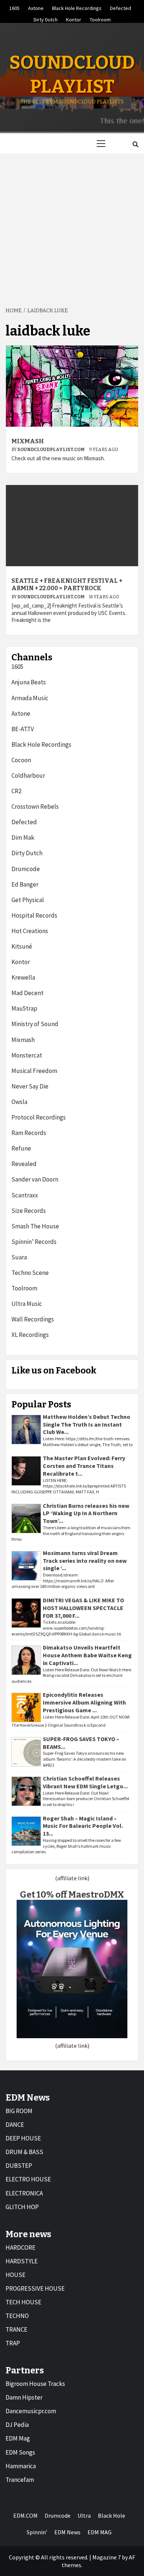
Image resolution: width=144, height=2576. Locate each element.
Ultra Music (27, 1304)
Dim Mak (23, 838)
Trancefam (20, 2480)
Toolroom (100, 18)
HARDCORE (20, 2247)
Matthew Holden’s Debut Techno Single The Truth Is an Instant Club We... (87, 1424)
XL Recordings (30, 1335)
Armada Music (30, 698)
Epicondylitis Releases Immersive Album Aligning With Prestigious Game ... (84, 1702)
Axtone (36, 7)
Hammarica (21, 2466)
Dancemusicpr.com (31, 2411)
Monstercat (27, 1055)
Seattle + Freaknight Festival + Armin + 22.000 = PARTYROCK (67, 585)
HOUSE (16, 2275)
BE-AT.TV (23, 729)
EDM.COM (25, 2515)
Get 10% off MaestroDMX (72, 1895)
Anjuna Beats (29, 682)
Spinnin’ (37, 2532)
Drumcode (26, 869)
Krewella (23, 977)
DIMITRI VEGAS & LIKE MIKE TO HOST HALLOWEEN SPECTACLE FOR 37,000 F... (83, 1608)
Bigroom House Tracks (35, 2384)
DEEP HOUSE (23, 2138)
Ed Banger (25, 884)
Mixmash (28, 441)
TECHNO (17, 2316)
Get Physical (28, 900)
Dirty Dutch (46, 18)
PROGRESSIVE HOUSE (35, 2288)
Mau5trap (24, 1008)
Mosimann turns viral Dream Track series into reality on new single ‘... (85, 1561)
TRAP (13, 2343)
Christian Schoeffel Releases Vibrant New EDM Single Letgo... (85, 1782)
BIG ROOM (19, 2111)
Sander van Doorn (35, 1179)
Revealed (24, 1164)
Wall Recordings (33, 1319)
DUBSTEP (19, 2166)
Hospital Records (34, 915)
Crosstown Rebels (35, 806)
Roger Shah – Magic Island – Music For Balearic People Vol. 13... (83, 1826)
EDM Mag (18, 2438)
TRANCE (16, 2329)
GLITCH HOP (22, 2207)
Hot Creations (30, 931)
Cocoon (21, 760)
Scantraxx (25, 1195)
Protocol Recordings (39, 1117)
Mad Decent (28, 993)
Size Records (29, 1211)
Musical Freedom (34, 1071)
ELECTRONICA (24, 2193)
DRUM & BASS (24, 2152)
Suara (19, 1257)
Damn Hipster (24, 2397)
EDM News (67, 2532)
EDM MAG (100, 2532)
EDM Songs (20, 2452)
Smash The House (35, 1226)
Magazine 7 (107, 2557)
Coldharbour (28, 775)
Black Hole (112, 2515)
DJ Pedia (17, 2425)
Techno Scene (30, 1273)
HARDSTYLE (22, 2261)
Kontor (74, 18)
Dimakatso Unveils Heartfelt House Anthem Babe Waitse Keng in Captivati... (87, 1655)
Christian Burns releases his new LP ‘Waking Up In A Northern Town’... (86, 1513)
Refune (21, 1148)
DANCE (15, 2125)
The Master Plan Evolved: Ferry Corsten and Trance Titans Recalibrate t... (84, 1466)
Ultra (84, 2515)
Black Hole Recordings (77, 7)
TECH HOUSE (23, 2302)
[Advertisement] (72, 226)
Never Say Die (30, 1086)
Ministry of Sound (35, 1024)
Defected (121, 7)
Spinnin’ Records (34, 1242)
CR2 (16, 791)
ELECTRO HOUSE (28, 2179)
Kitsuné (22, 946)
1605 (14, 7)
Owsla (19, 1102)
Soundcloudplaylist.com (51, 450)
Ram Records (29, 1133)
